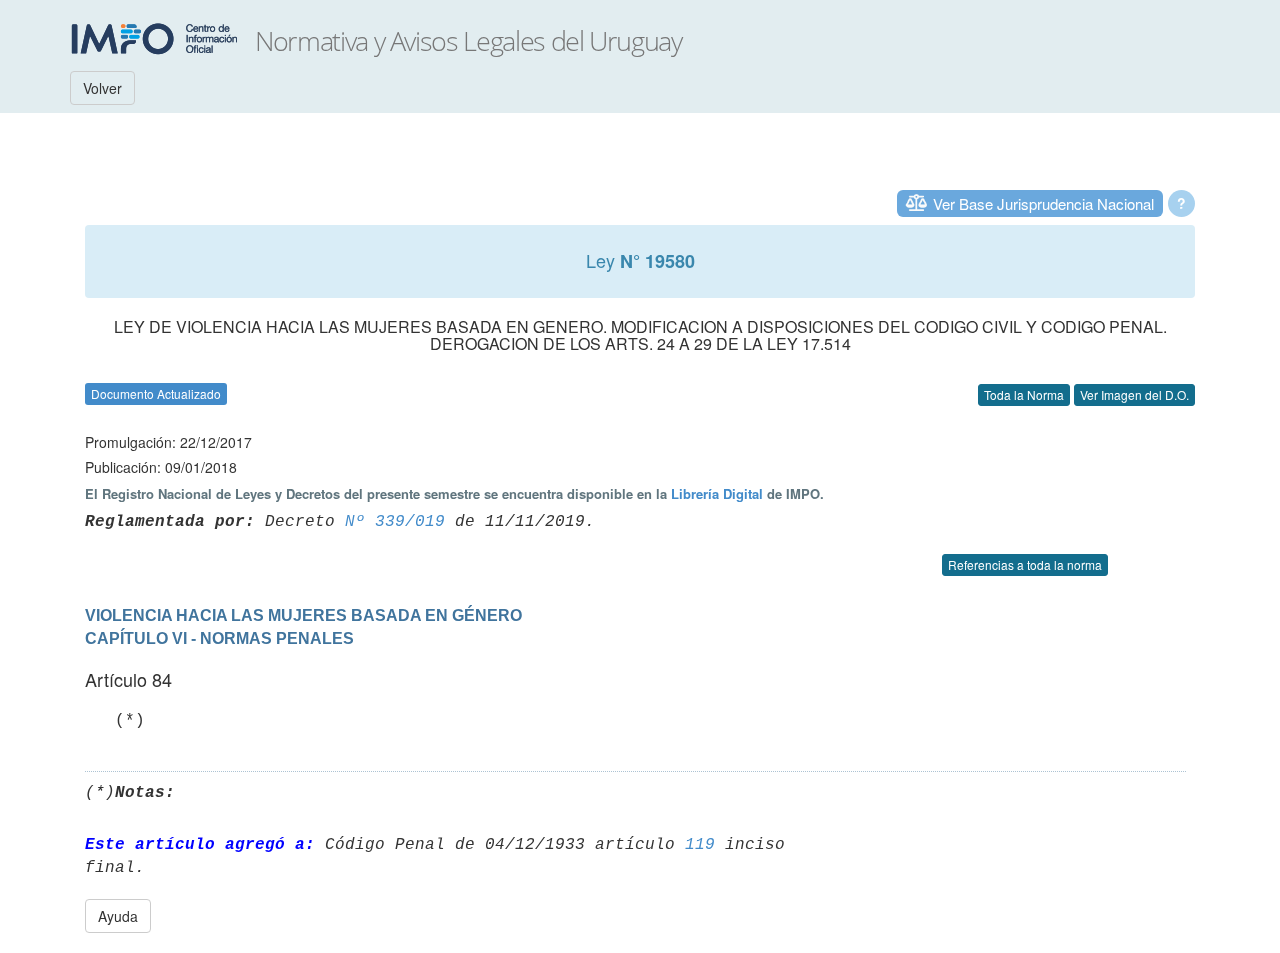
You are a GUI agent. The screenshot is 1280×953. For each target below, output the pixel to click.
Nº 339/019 (395, 522)
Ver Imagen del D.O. (1134, 394)
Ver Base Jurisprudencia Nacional (1043, 203)
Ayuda (118, 916)
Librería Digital (717, 493)
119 (700, 845)
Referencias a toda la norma (1025, 564)
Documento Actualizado (156, 393)
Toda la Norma (1024, 394)
